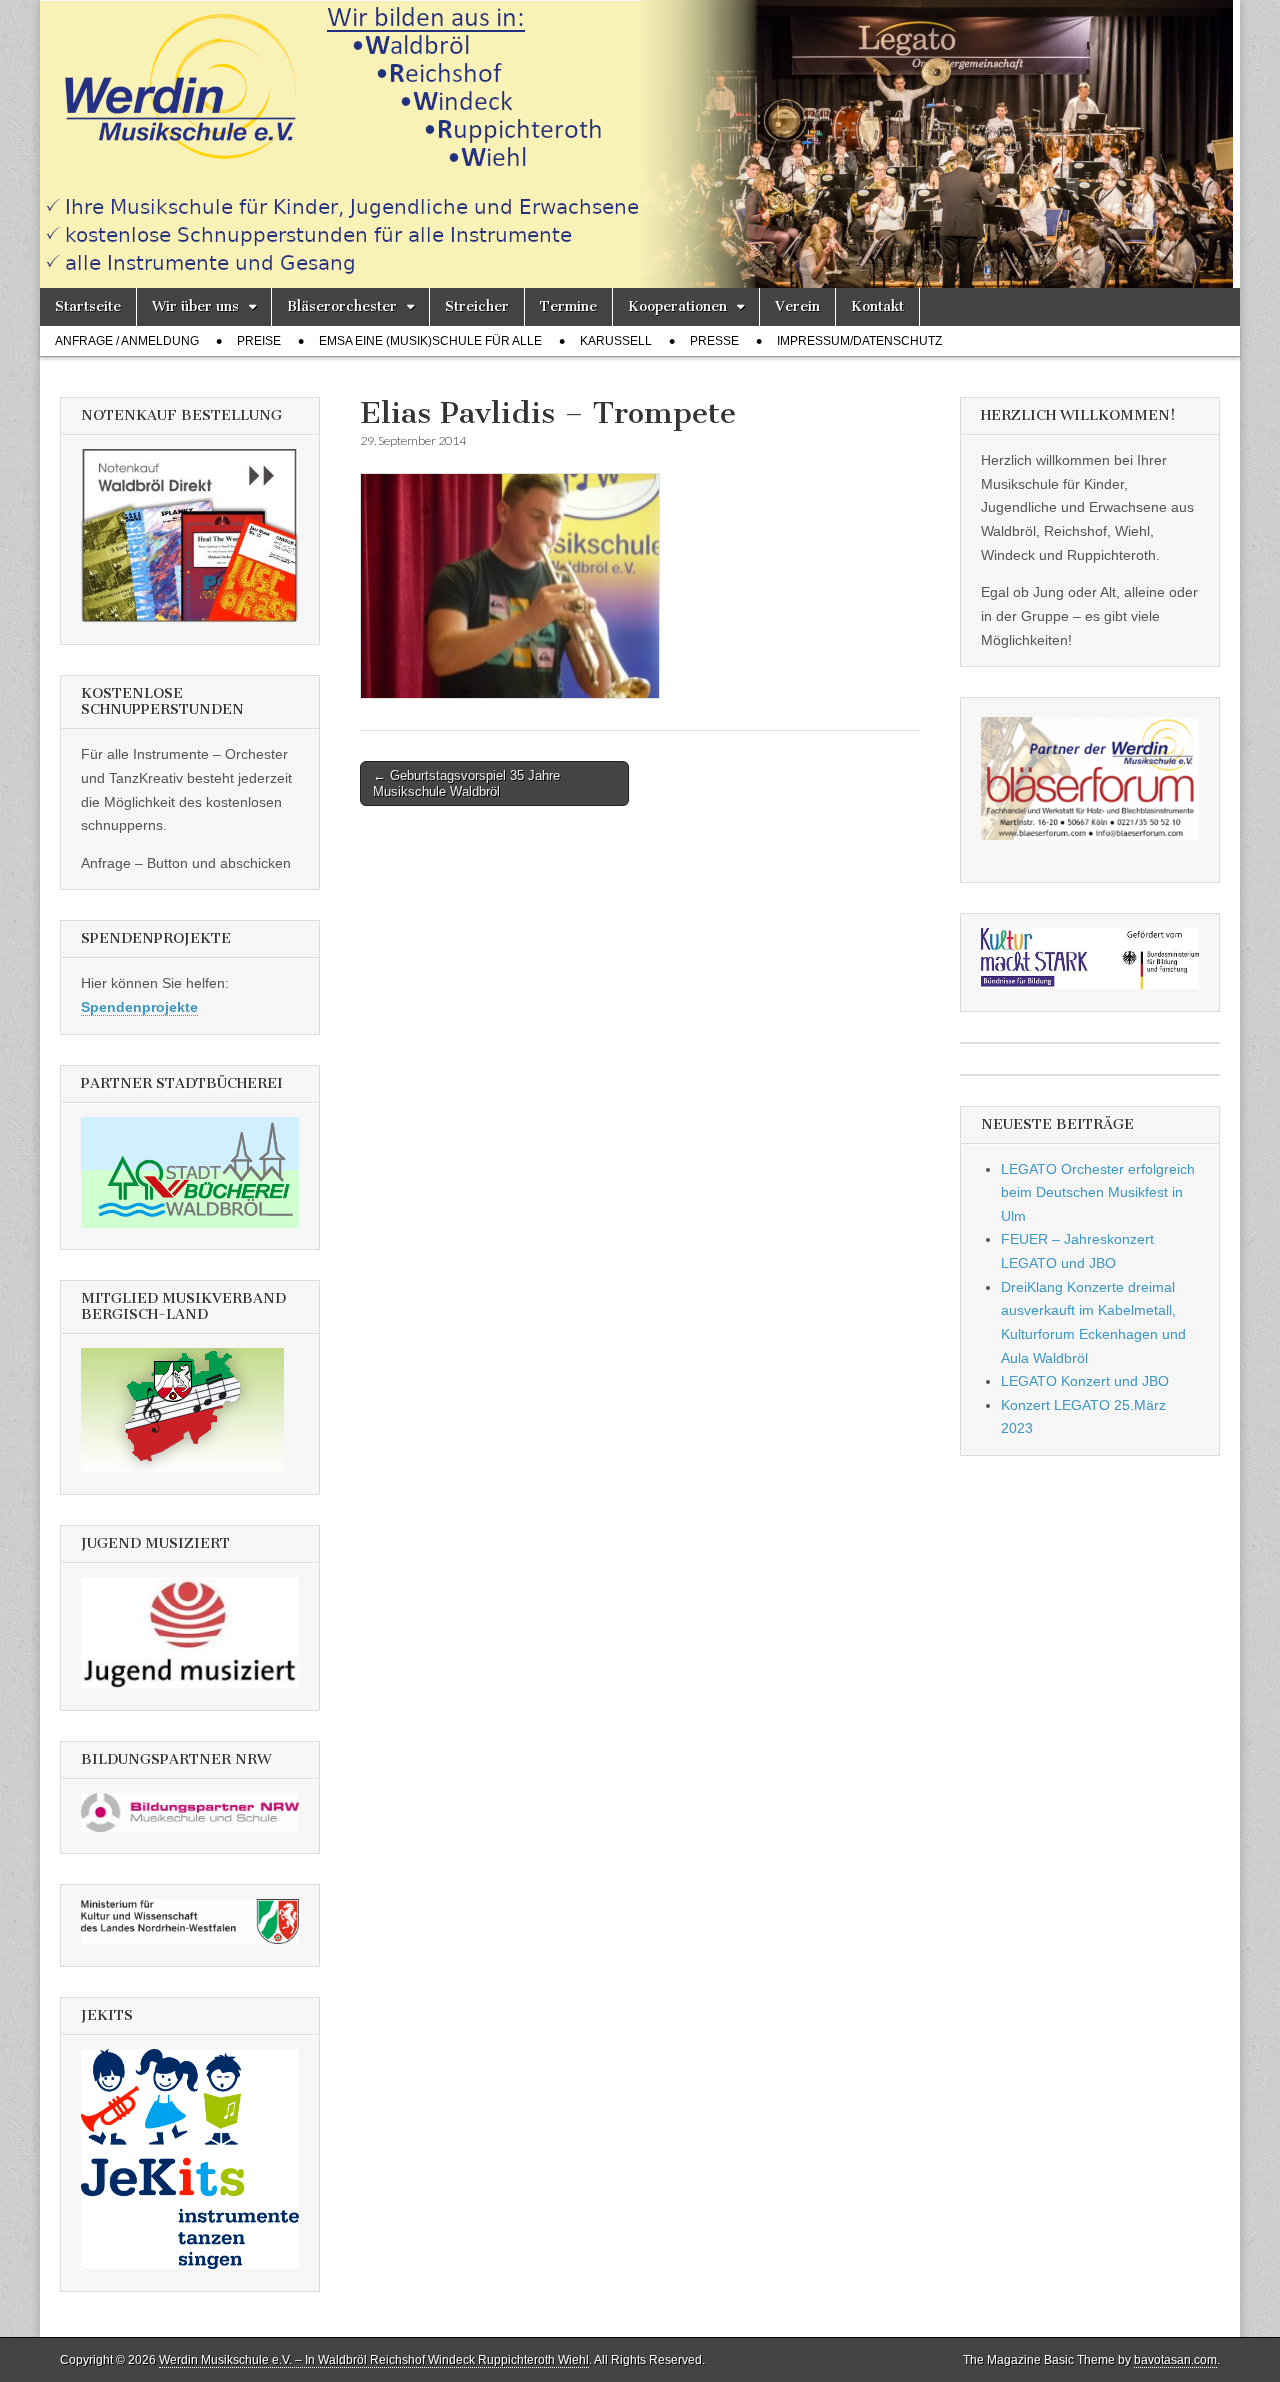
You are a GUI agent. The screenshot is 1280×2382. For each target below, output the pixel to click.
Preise (259, 341)
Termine (568, 306)
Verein (797, 306)
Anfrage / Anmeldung (127, 341)
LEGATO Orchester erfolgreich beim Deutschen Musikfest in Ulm (1098, 1192)
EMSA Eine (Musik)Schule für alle (430, 341)
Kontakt (877, 306)
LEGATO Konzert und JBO (1085, 1381)
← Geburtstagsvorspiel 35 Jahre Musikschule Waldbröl (466, 783)
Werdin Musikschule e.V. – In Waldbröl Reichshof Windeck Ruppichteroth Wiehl (374, 2360)
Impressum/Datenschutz (859, 341)
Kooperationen (677, 306)
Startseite (88, 306)
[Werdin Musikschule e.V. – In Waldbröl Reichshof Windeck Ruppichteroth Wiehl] (640, 144)
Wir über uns (195, 306)
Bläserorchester (342, 306)
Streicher (477, 306)
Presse (714, 341)
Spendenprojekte (139, 1007)
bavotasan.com (1175, 2360)
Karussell (616, 341)
